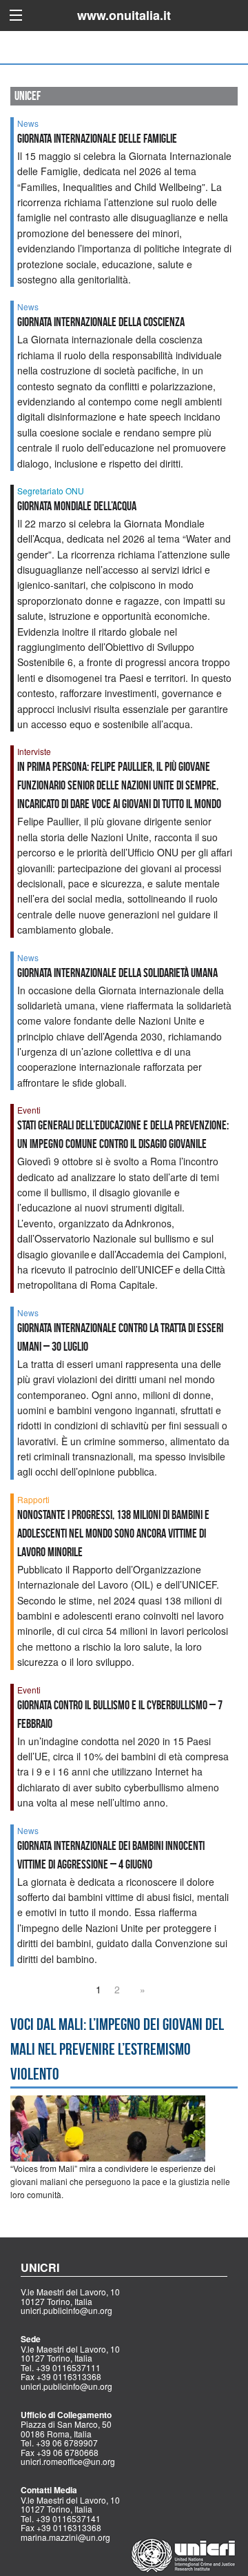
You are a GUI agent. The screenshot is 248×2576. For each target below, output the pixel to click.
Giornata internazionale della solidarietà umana (117, 973)
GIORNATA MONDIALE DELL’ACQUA (77, 506)
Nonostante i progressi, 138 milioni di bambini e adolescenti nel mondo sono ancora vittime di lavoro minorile (113, 1533)
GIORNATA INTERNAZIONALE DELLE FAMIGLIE (97, 139)
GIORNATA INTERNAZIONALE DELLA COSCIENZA (101, 322)
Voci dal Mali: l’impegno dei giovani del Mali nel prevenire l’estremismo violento (117, 2049)
